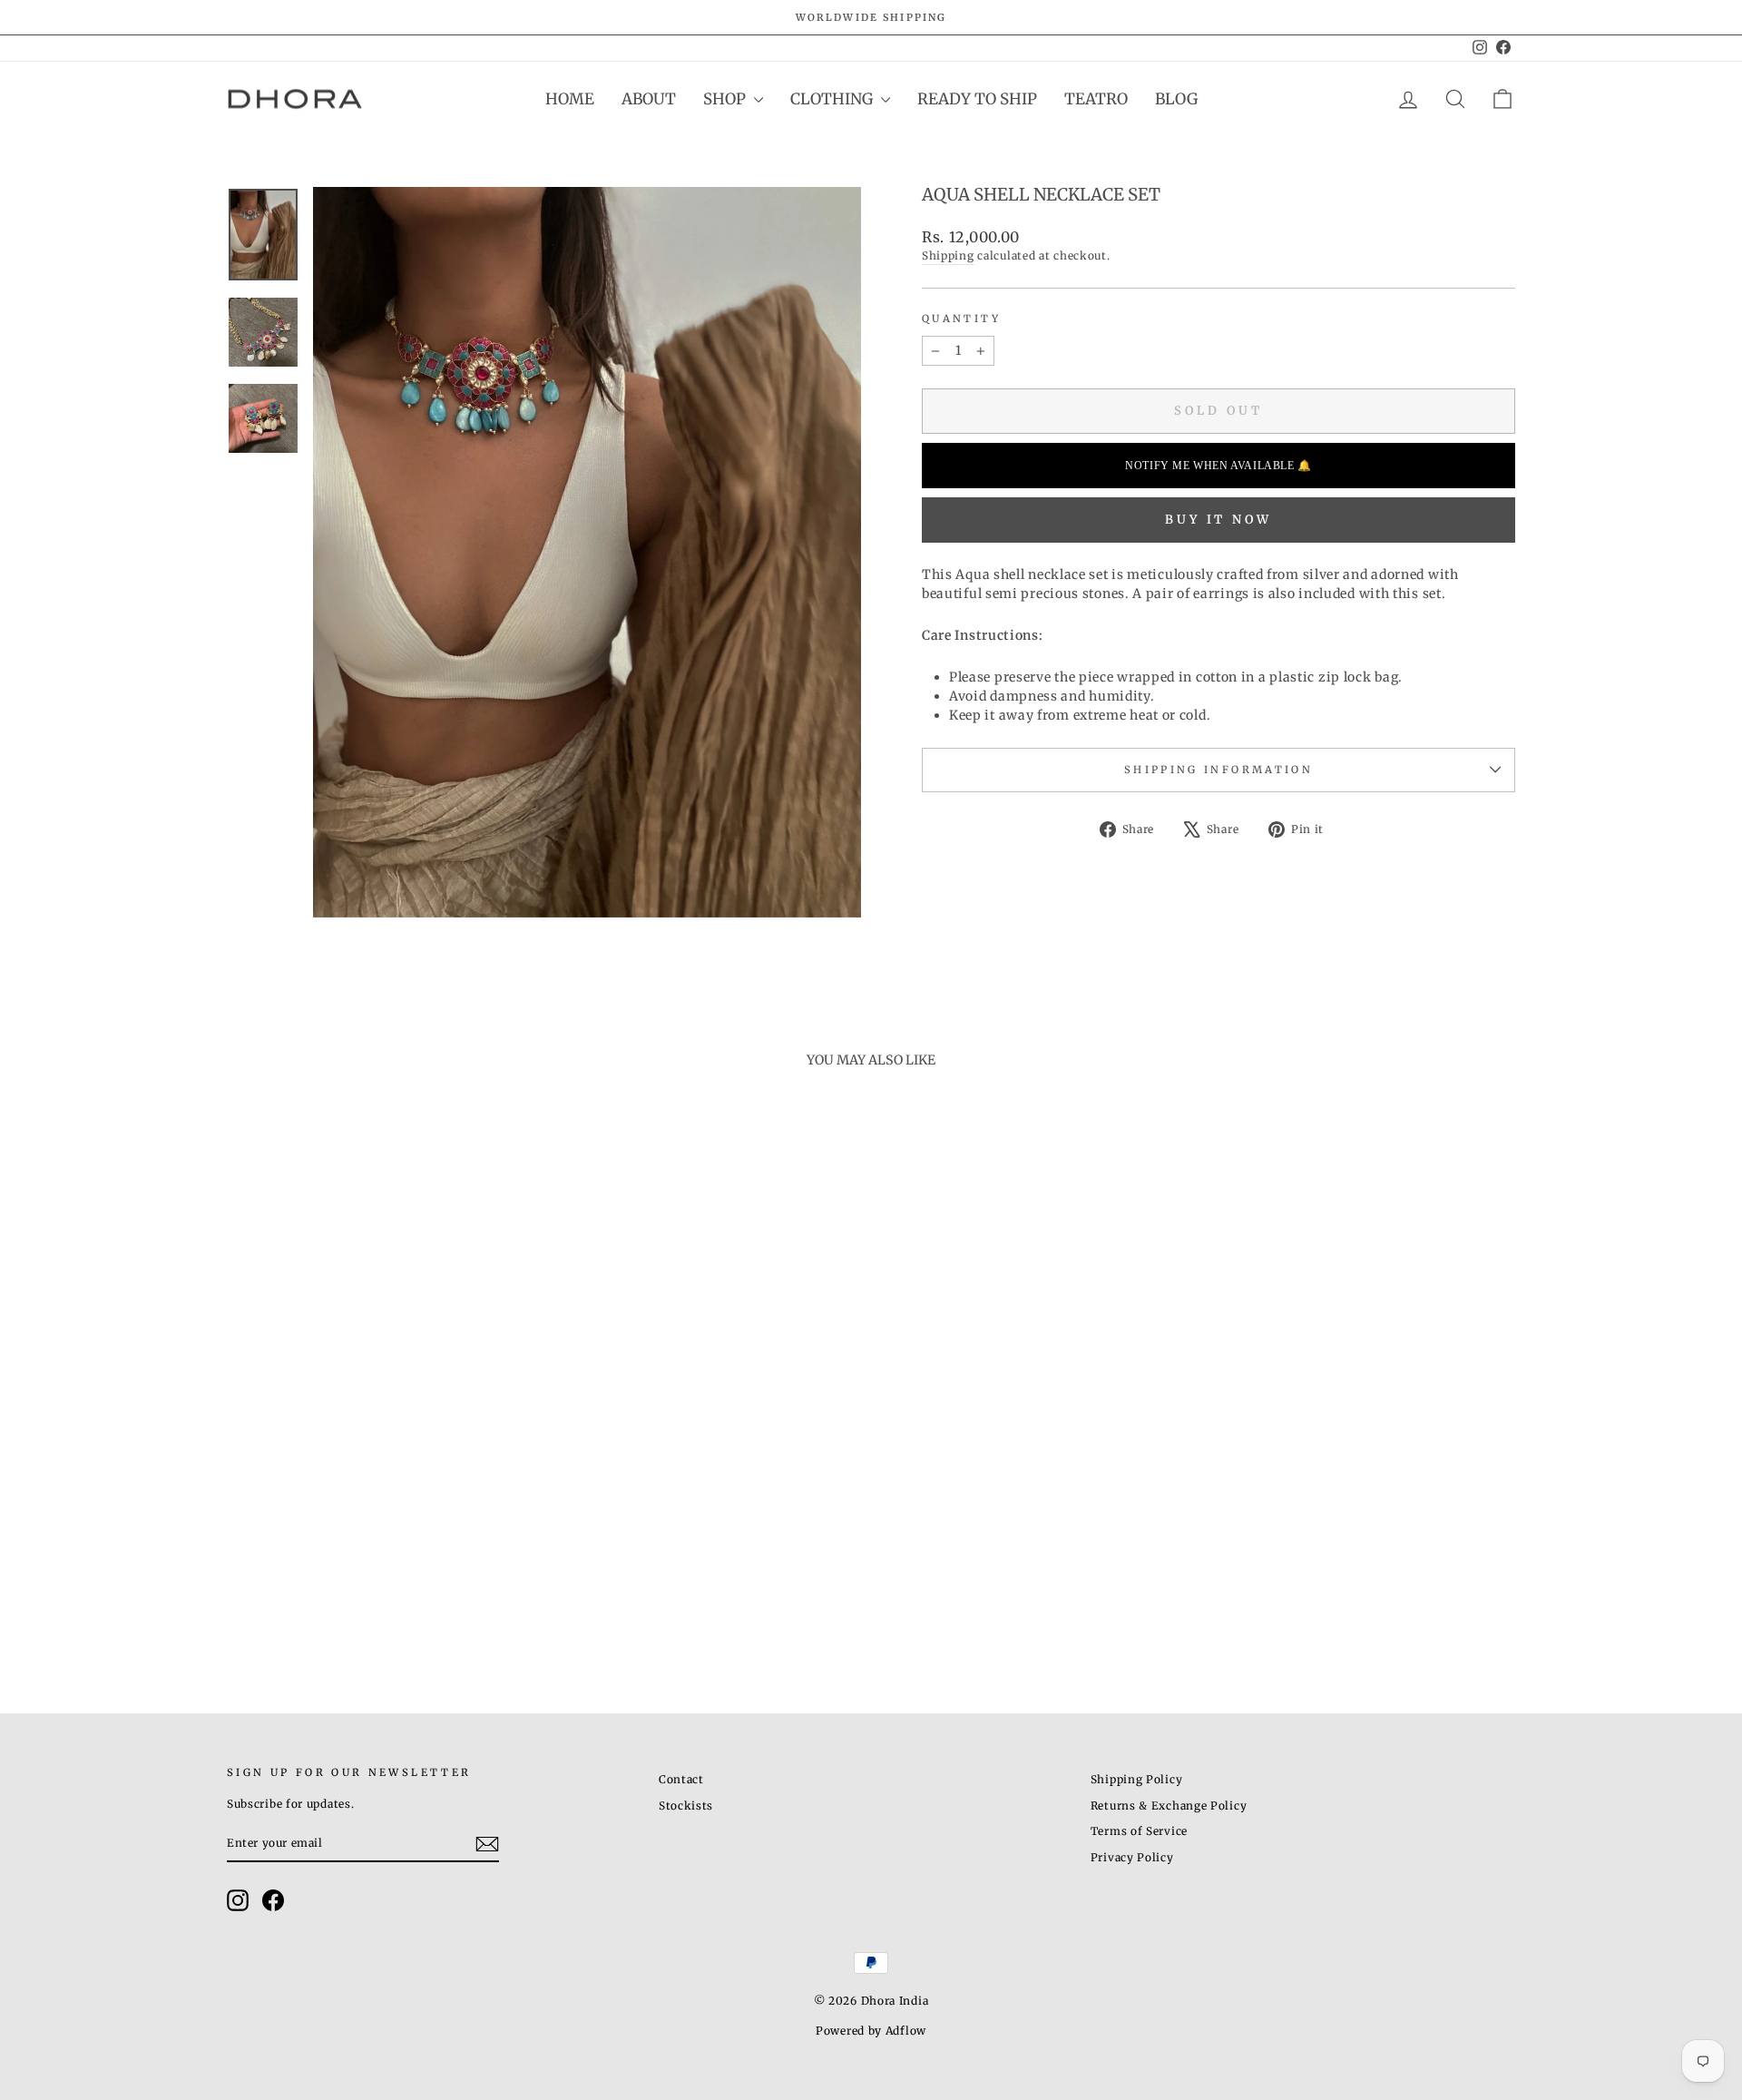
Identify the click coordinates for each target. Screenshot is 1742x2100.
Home (570, 99)
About (649, 99)
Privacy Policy (1132, 1857)
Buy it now (1218, 520)
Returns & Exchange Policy (1169, 1806)
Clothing (833, 99)
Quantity (961, 319)
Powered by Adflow (871, 2031)
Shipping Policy (1137, 1779)
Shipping (948, 255)
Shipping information (1218, 770)
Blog (1176, 99)
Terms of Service (1139, 1831)
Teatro (1096, 99)
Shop (726, 99)
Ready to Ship (977, 99)
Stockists (686, 1806)
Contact (681, 1779)
